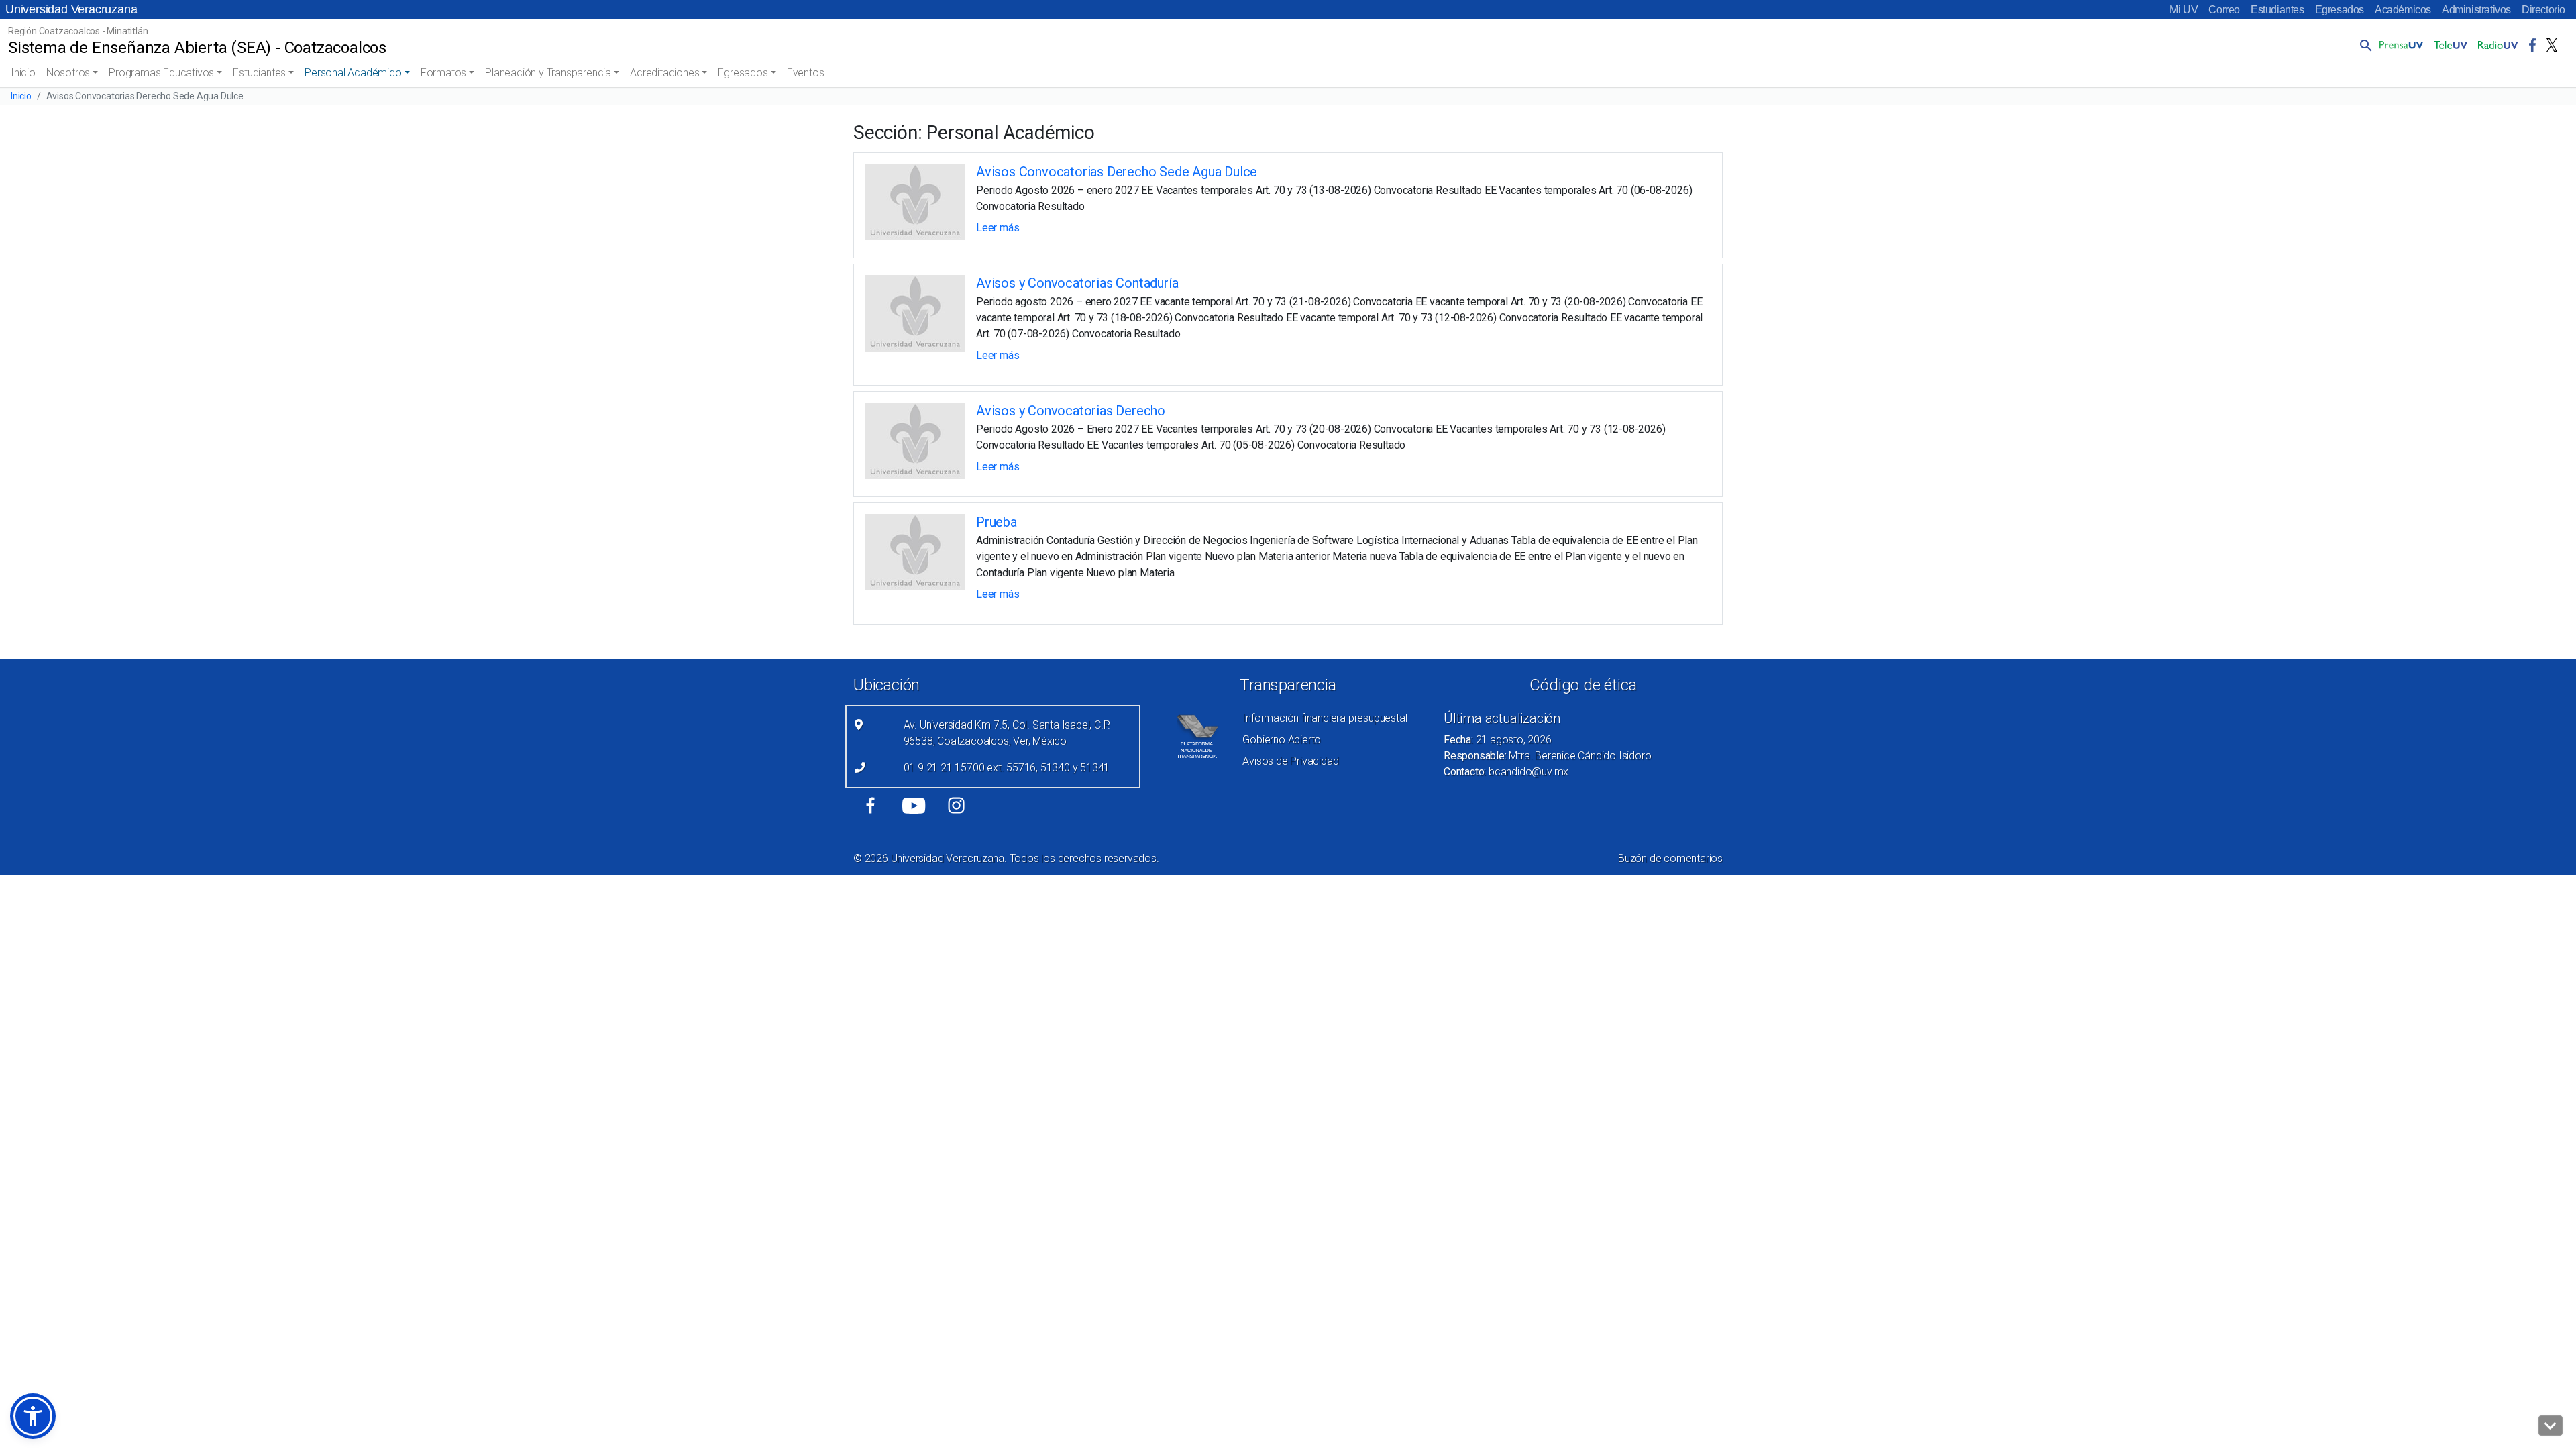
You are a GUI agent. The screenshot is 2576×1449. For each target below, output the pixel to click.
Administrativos (2476, 10)
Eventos (806, 73)
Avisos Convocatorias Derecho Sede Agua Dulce (1117, 172)
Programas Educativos (161, 73)
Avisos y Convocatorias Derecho (1071, 411)
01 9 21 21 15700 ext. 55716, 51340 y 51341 (1007, 768)
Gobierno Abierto (1282, 740)
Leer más (998, 228)
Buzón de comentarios (1670, 858)
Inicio (23, 73)
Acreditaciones (664, 73)
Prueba (997, 522)
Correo (2224, 10)
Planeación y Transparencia (548, 73)
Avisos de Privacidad (1290, 761)
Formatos (443, 73)
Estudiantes (2277, 10)
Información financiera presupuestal (1325, 718)
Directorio (2543, 10)
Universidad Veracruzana (71, 9)
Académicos (2403, 10)
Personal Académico (353, 73)
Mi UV (2184, 10)
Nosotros (68, 73)
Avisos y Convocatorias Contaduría (1077, 283)
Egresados (2340, 10)
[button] (2363, 45)
